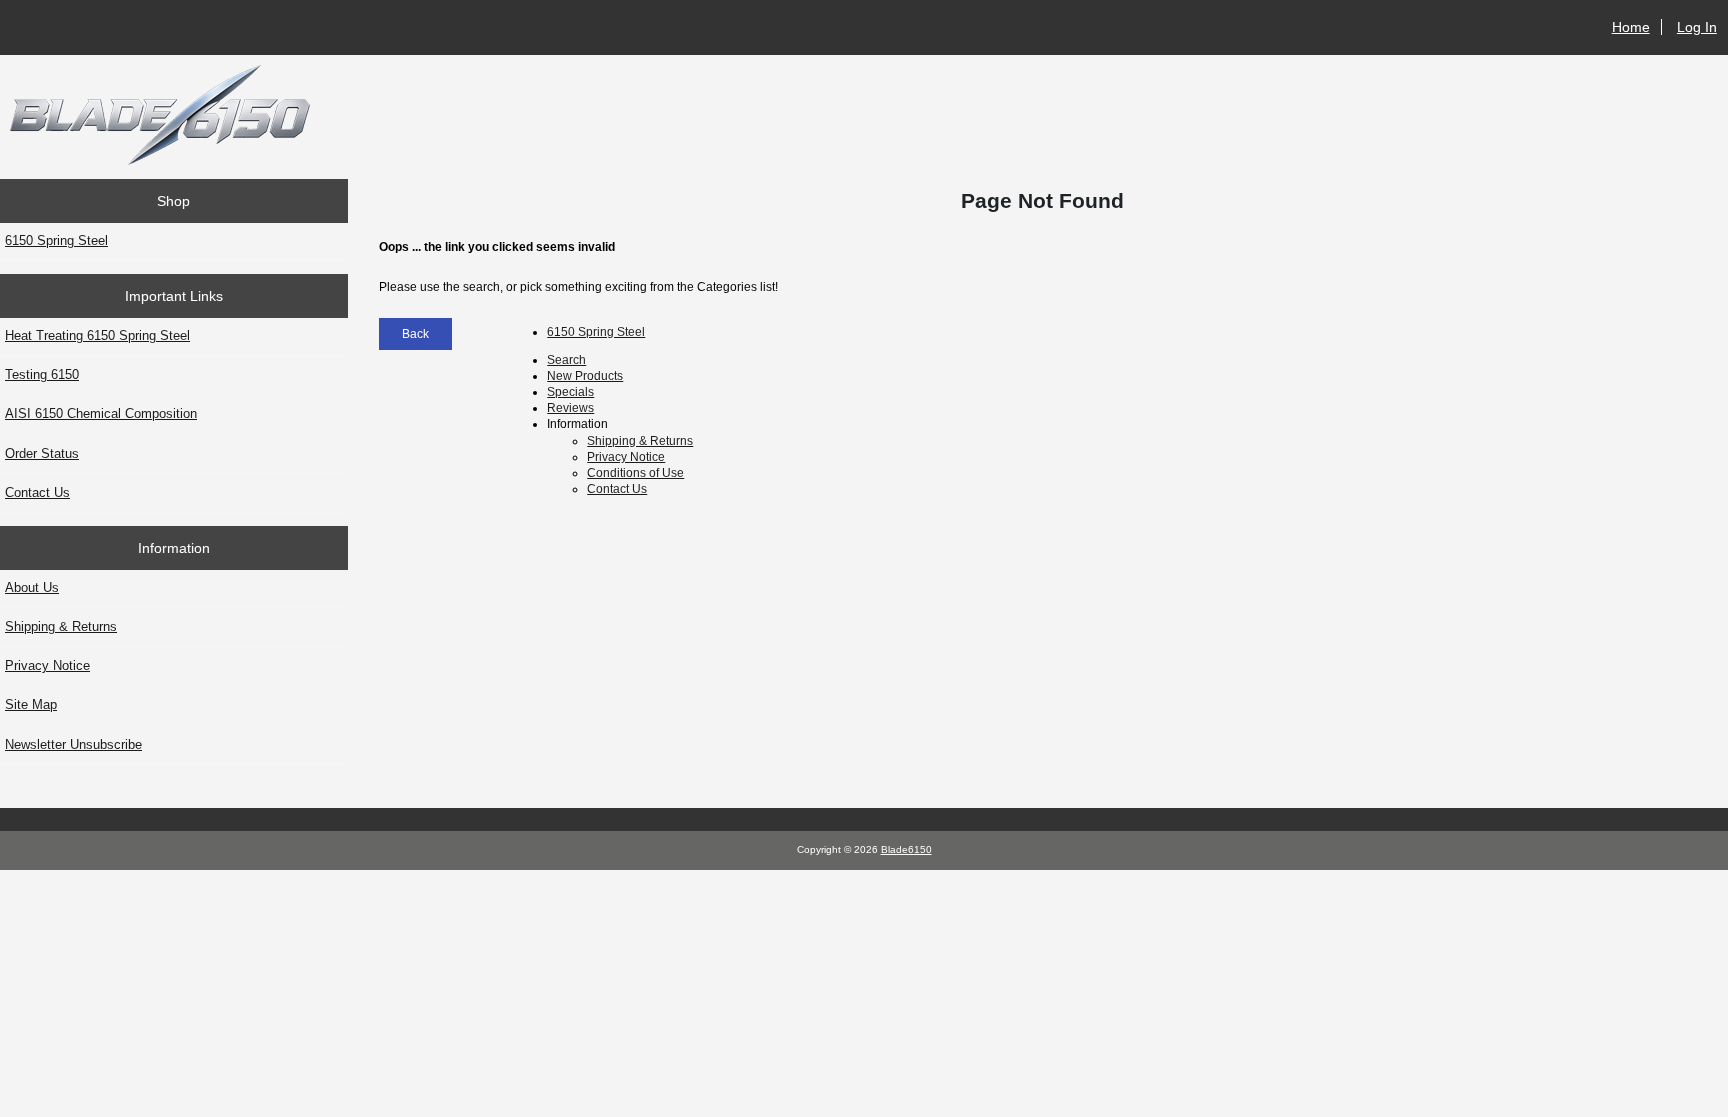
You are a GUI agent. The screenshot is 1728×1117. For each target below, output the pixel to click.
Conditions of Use (635, 472)
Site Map (31, 704)
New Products (585, 375)
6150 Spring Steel (56, 240)
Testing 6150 (42, 374)
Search (566, 359)
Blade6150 (906, 849)
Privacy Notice (47, 665)
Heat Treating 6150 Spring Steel (97, 335)
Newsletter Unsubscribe (73, 744)
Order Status (42, 453)
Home (1631, 27)
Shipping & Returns (61, 626)
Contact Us (37, 492)
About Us (32, 587)
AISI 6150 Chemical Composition (101, 413)
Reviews (570, 407)
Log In (1697, 27)
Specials (570, 391)
